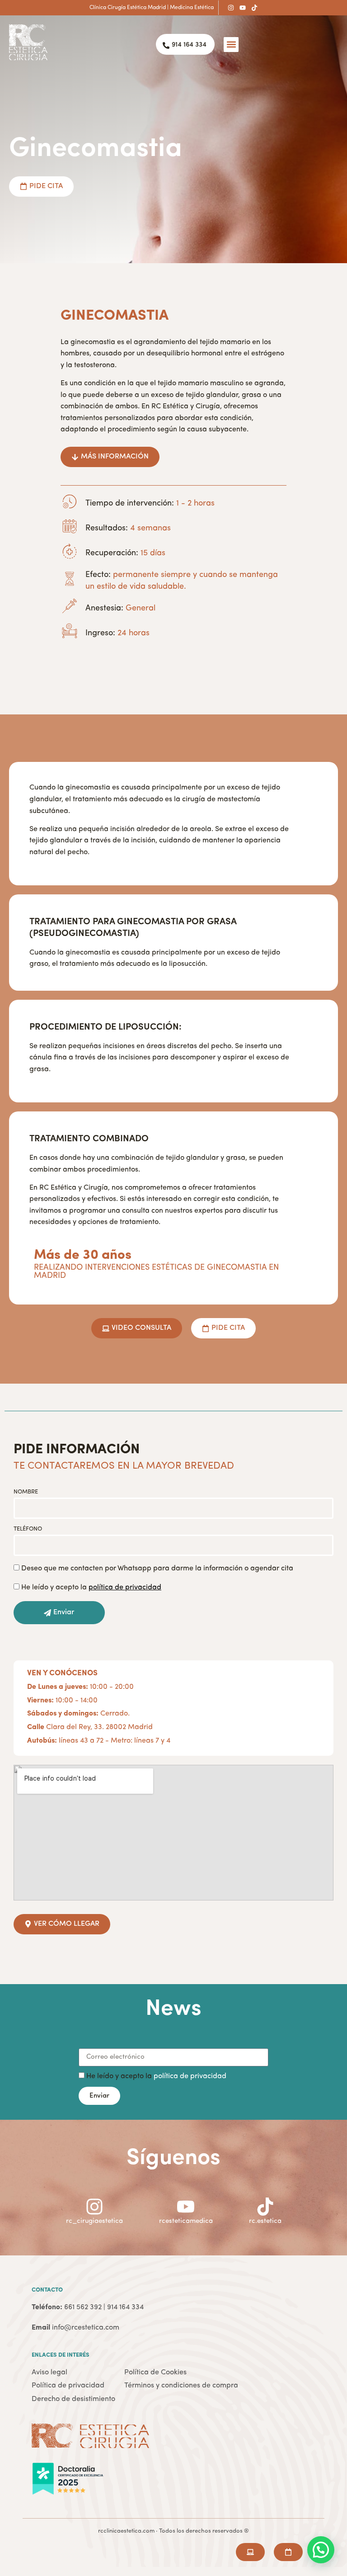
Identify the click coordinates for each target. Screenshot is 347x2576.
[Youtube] (243, 8)
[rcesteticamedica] (186, 2207)
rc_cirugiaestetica (94, 2221)
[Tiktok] (254, 8)
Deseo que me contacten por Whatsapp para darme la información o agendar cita (157, 1569)
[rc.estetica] (265, 2207)
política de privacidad (190, 2076)
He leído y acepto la (91, 1588)
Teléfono (28, 1529)
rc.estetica (265, 2221)
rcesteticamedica (186, 2221)
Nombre (26, 1492)
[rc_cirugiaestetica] (94, 2207)
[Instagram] (231, 8)
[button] (231, 45)
